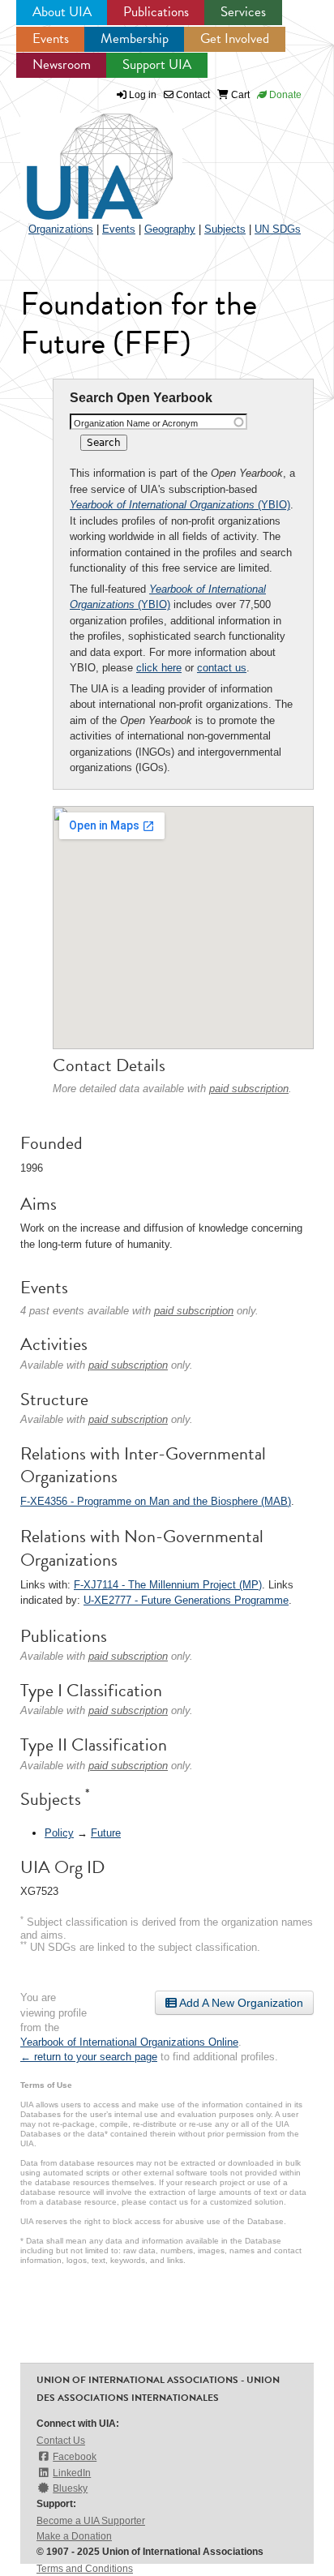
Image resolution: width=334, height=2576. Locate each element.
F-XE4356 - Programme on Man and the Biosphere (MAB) (156, 1501)
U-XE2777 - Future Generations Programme (186, 1600)
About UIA (62, 12)
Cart (239, 95)
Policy (59, 1833)
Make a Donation (74, 2536)
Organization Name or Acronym (136, 423)
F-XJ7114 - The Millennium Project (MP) (168, 1585)
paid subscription (249, 1089)
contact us (222, 668)
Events (51, 39)
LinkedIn (72, 2473)
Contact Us (61, 2441)
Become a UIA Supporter (91, 2521)
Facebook (75, 2457)
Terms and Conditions (85, 2569)
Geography (170, 229)
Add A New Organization (240, 2003)
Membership (135, 39)
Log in (143, 95)
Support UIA (157, 64)
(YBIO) (180, 505)
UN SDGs (278, 229)
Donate (284, 95)
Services (243, 12)
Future (106, 1833)
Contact (192, 95)
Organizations (61, 229)
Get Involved (235, 39)
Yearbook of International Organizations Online (129, 2042)
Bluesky (70, 2488)
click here (159, 668)
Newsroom (62, 64)
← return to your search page (89, 2057)
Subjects (225, 229)
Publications (156, 12)
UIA (81, 157)
